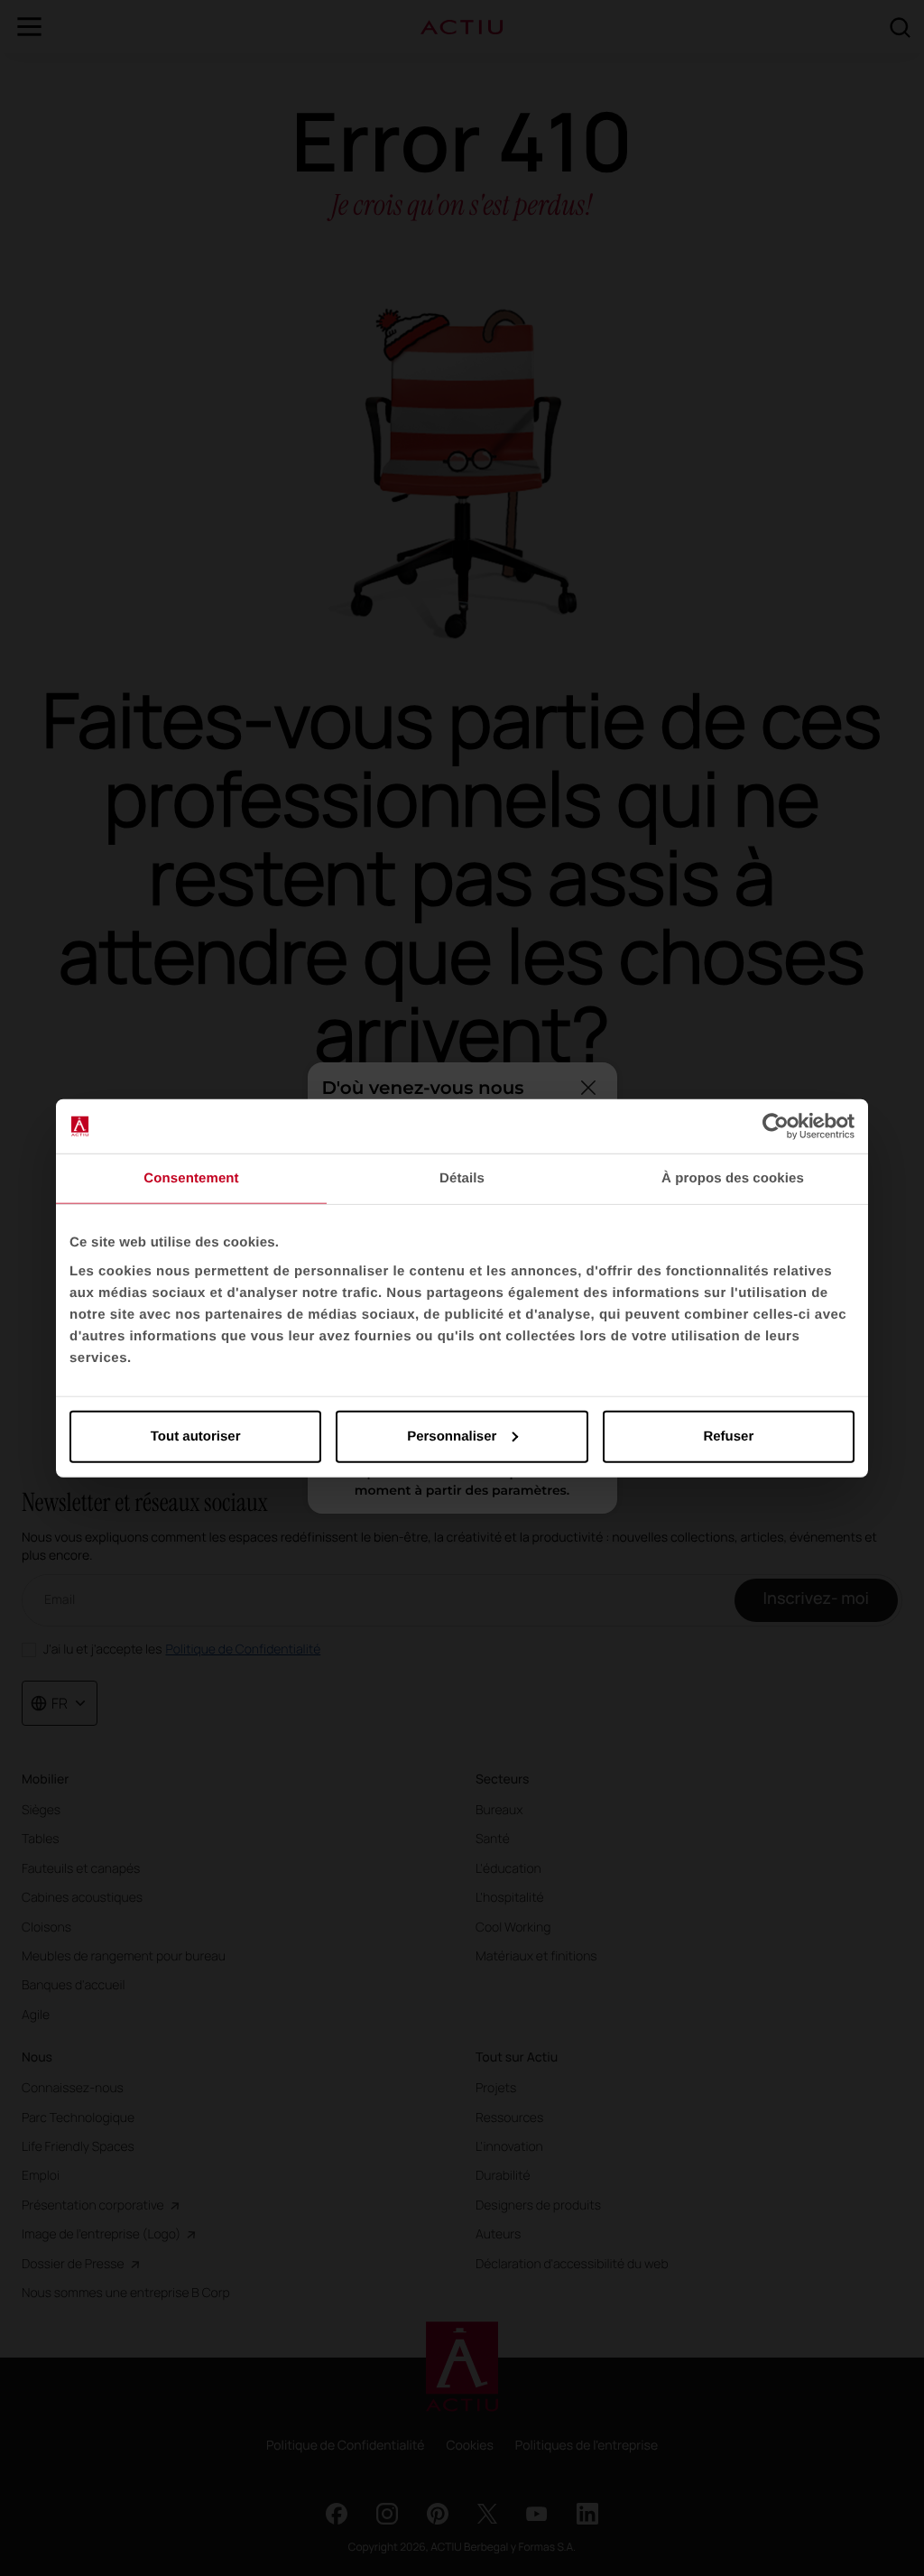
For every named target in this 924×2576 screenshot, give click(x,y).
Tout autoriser (196, 1436)
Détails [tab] (462, 1178)
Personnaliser (452, 1436)
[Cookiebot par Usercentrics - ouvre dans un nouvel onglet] (776, 1126)
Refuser (728, 1436)
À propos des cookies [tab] (733, 1178)
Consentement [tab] (191, 1178)
